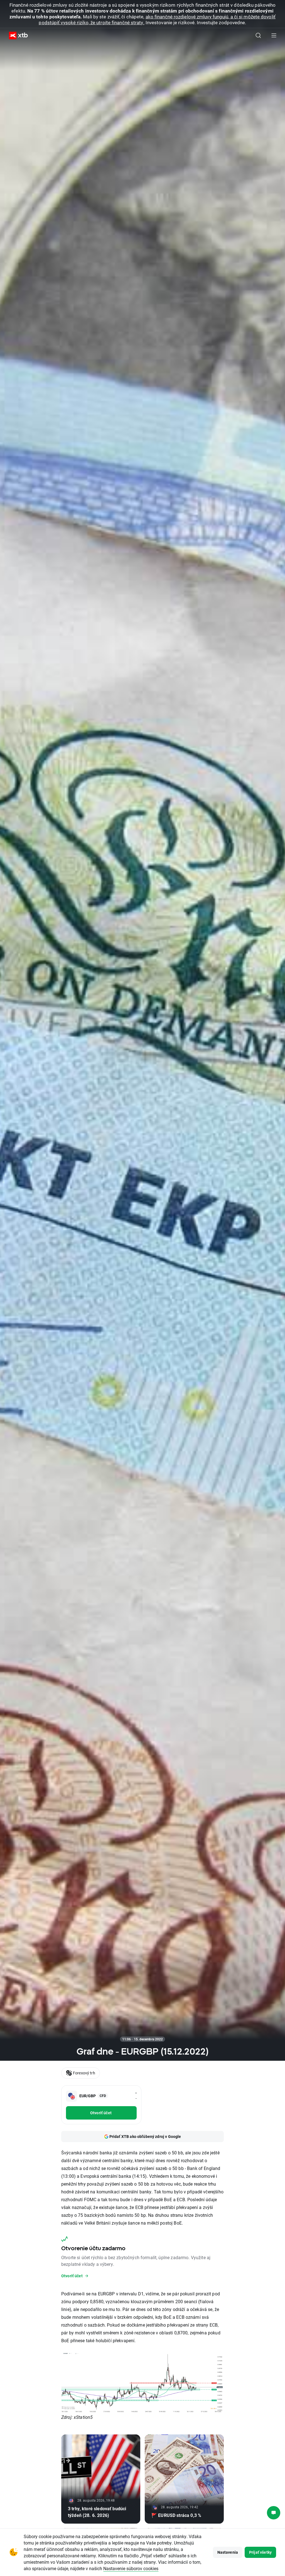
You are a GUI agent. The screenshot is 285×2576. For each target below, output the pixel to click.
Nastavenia (228, 2552)
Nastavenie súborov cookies (131, 2568)
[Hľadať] (258, 35)
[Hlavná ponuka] (274, 35)
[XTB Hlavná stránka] (16, 36)
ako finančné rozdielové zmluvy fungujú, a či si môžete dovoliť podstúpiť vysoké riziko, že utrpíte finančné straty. (157, 20)
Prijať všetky (260, 2552)
